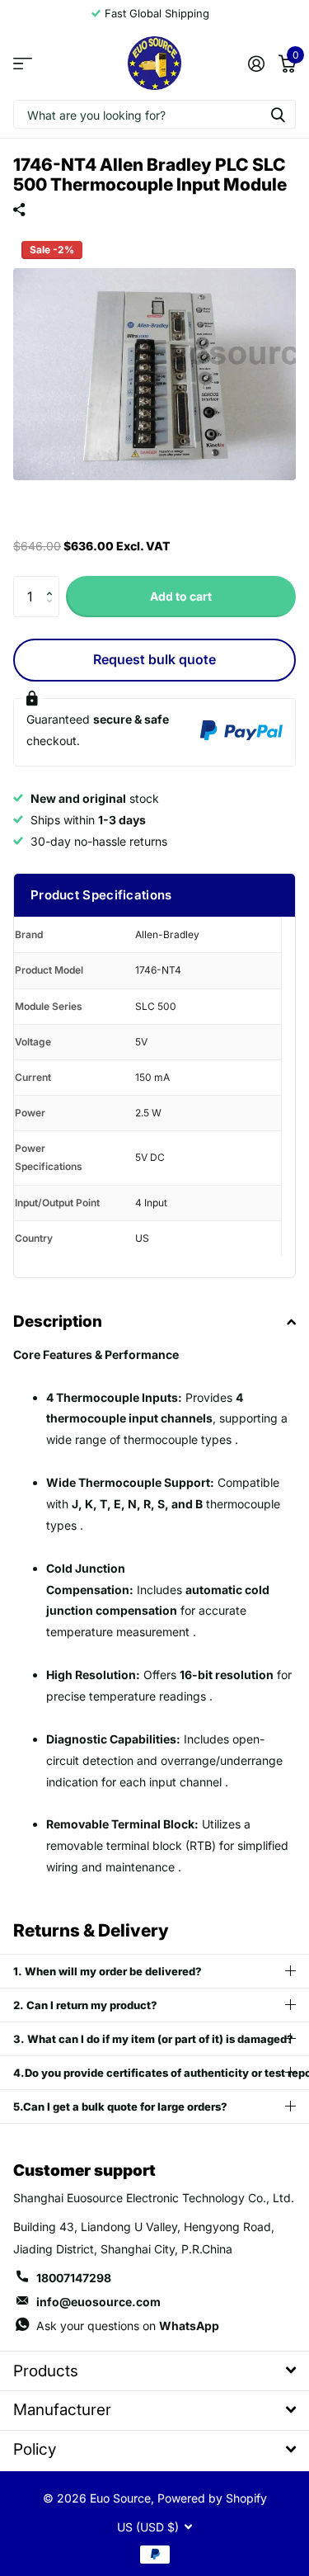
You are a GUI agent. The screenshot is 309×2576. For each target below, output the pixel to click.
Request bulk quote (154, 659)
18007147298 (74, 2278)
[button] (53, 582)
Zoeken (278, 114)
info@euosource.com (98, 2302)
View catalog (23, 63)
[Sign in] (256, 64)
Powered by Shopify (212, 2498)
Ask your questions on (128, 2326)
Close (154, 2371)
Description (58, 1321)
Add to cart (181, 596)
